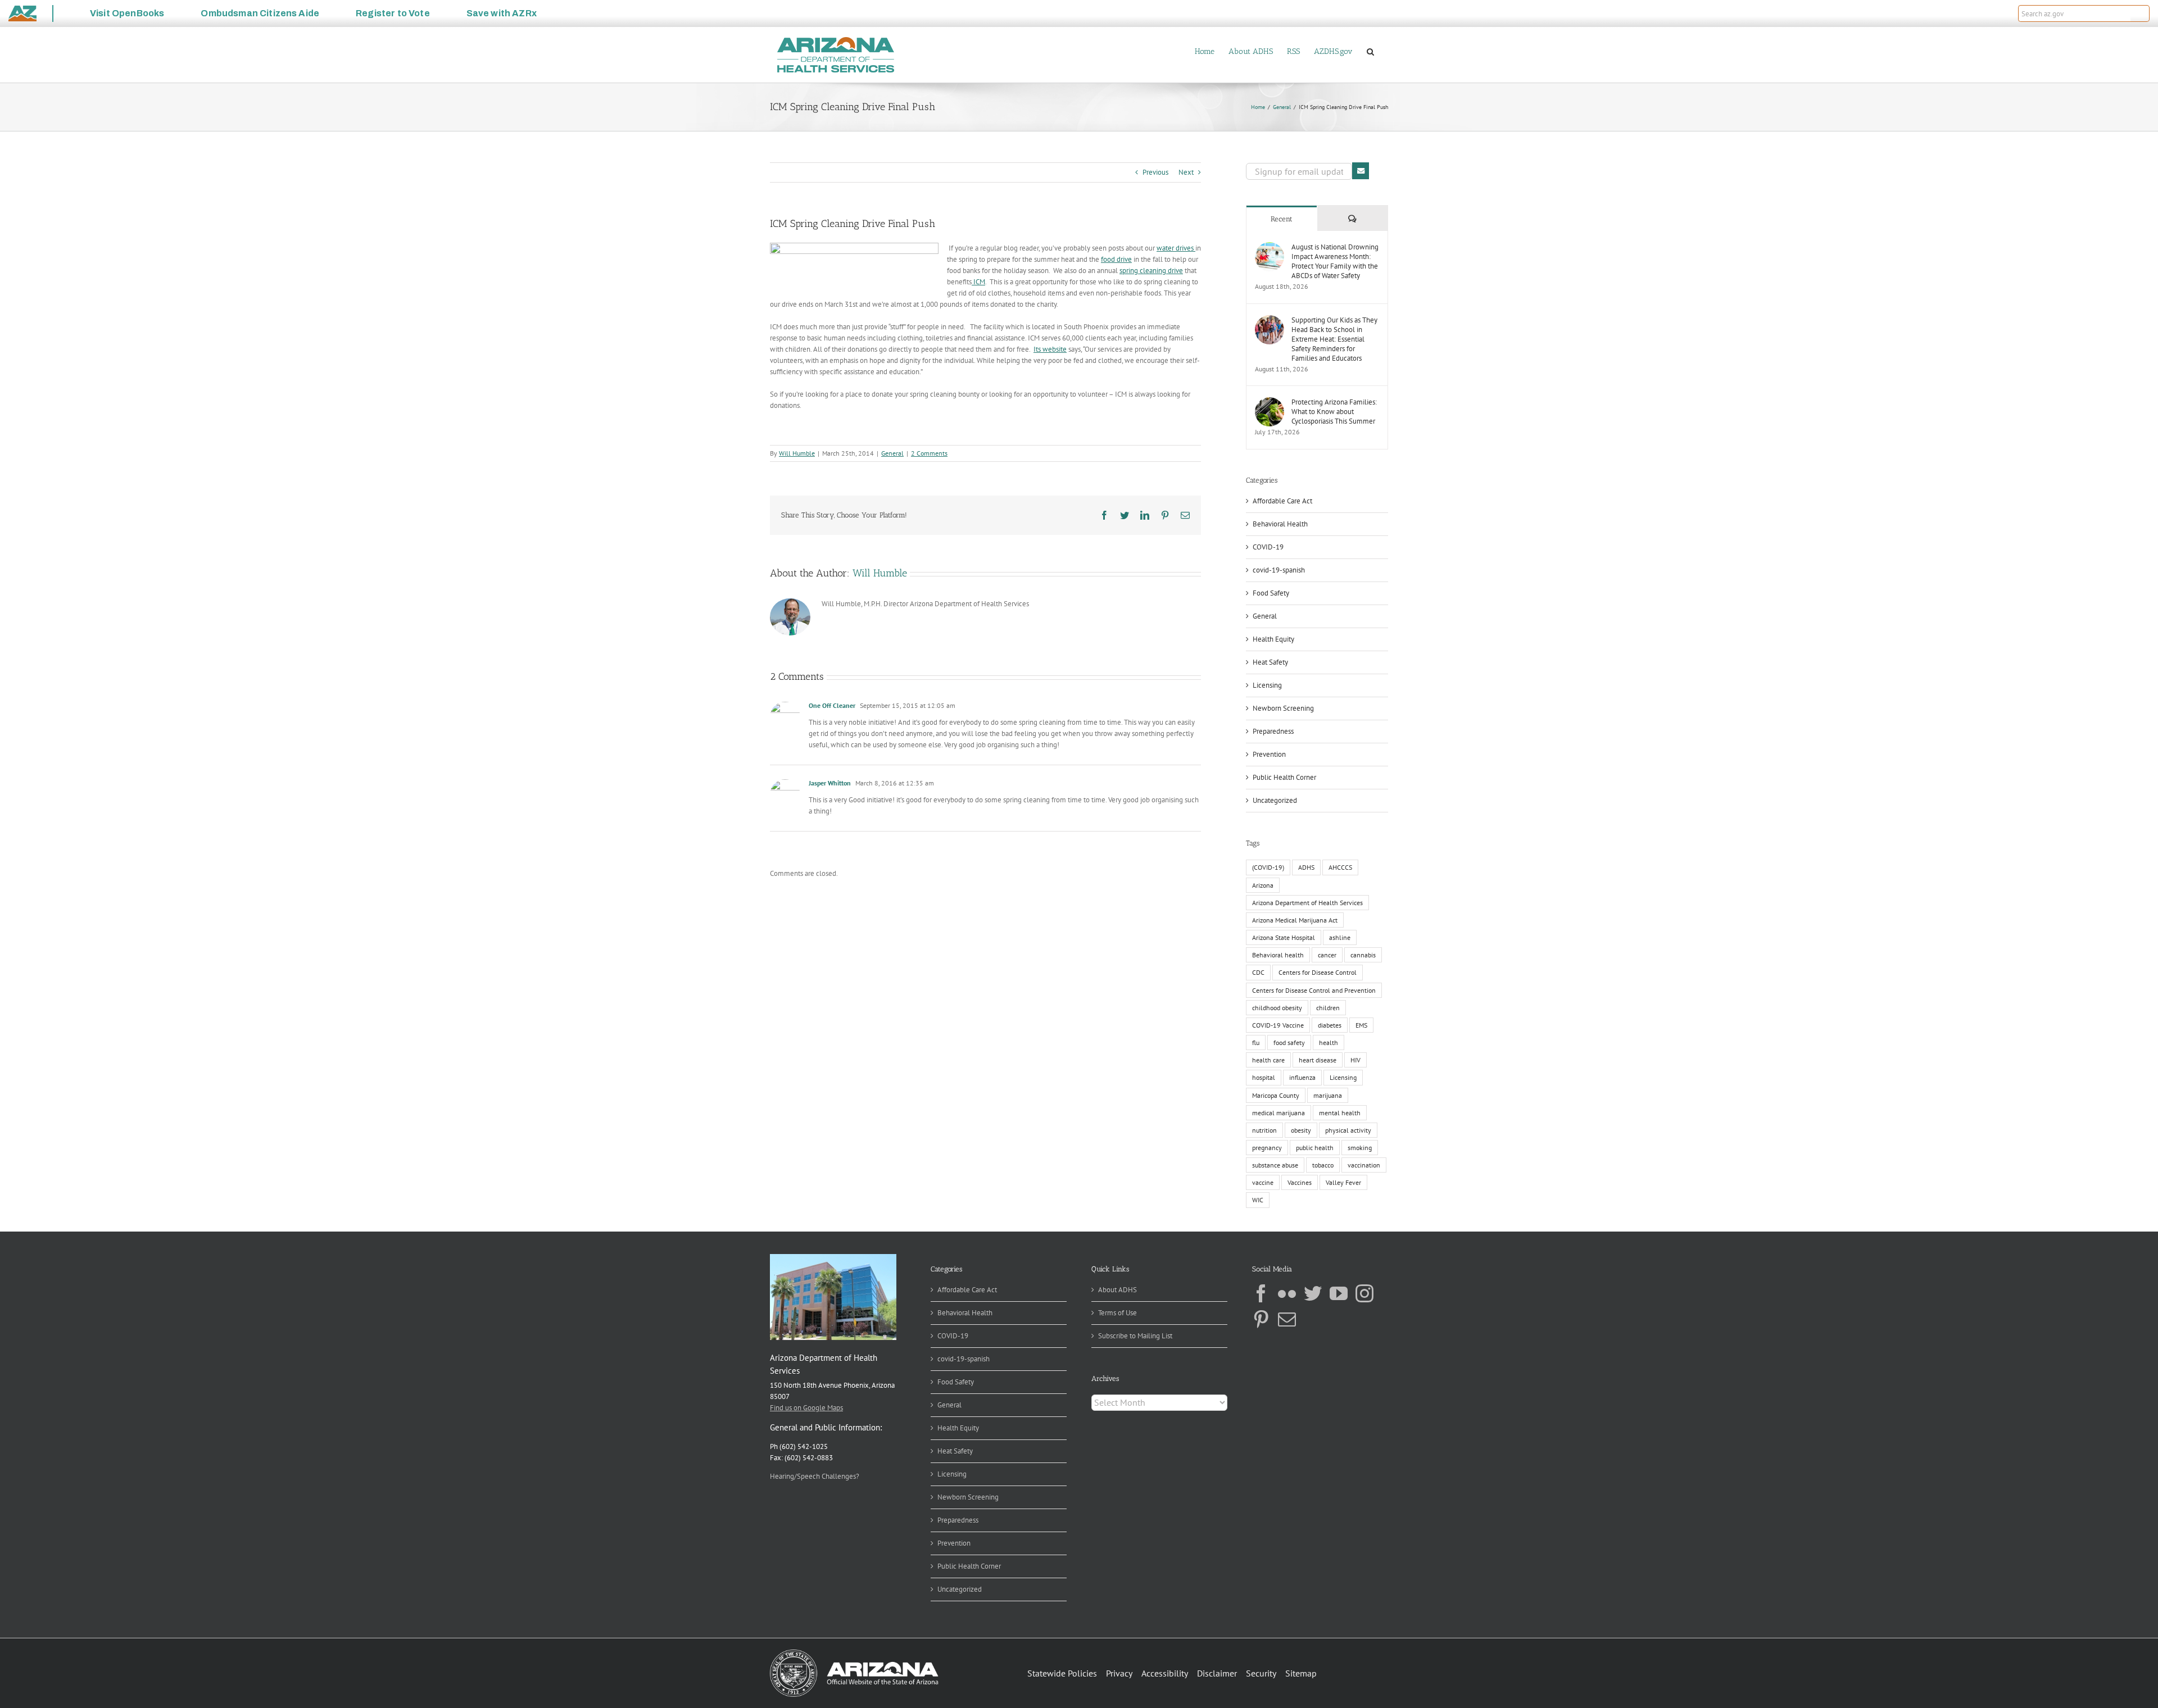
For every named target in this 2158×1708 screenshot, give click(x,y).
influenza (1302, 1077)
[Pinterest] (1261, 1319)
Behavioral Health (1280, 524)
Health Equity (1273, 639)
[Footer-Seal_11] (854, 1653)
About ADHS (1117, 1290)
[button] (2140, 13)
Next (1186, 172)
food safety (1289, 1042)
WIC (1258, 1200)
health (1329, 1042)
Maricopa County (1276, 1095)
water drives (1176, 248)
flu (1256, 1042)
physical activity (1348, 1130)
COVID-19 (1268, 547)
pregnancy (1267, 1148)
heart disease (1318, 1060)
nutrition (1264, 1130)
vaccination (1364, 1165)
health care (1268, 1060)
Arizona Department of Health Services (1307, 903)
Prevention (1269, 754)
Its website (1050, 349)
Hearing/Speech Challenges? (815, 1476)
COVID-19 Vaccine (1278, 1025)
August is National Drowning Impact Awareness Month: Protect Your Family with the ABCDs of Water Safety (1335, 261)
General (892, 453)
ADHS (1306, 867)
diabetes (1330, 1025)
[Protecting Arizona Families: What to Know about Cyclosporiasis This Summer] (1270, 403)
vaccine (1263, 1182)
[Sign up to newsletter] (1361, 171)
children (1328, 1008)
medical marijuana (1279, 1113)
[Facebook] (1261, 1293)
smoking (1360, 1148)
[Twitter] (1313, 1293)
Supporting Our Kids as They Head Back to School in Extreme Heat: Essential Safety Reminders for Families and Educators (1334, 339)
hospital (1264, 1077)
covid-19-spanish (1279, 570)
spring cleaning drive (1151, 271)
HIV (1355, 1060)
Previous (1155, 172)
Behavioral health (1278, 955)
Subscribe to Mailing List (1135, 1336)
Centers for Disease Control (1318, 972)
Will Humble (797, 453)
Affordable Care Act (1282, 501)
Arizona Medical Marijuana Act (1295, 920)
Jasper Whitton (830, 783)
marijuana (1328, 1095)
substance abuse (1275, 1165)
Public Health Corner (1284, 777)
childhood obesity (1277, 1008)
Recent (1282, 219)
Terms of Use (1117, 1313)
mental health (1340, 1113)
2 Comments (929, 453)
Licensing (1267, 685)
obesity (1301, 1130)
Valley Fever (1343, 1182)
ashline (1340, 937)
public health (1315, 1148)
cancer (1327, 955)
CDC (1258, 972)
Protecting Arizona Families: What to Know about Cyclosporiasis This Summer (1334, 412)
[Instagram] (1364, 1293)
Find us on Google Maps (806, 1408)
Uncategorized (1275, 800)
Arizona (1263, 885)
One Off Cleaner (832, 705)
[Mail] (1287, 1319)
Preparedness (1273, 731)
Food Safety (1271, 593)
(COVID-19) (1268, 867)
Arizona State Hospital (1284, 937)
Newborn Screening (1283, 708)
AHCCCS (1340, 867)
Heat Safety (1270, 662)
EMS (1361, 1025)
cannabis (1363, 955)
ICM (978, 282)
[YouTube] (1339, 1293)
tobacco (1323, 1165)
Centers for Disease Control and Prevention (1314, 990)
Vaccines (1300, 1182)
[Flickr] (1287, 1293)
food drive (1116, 259)
